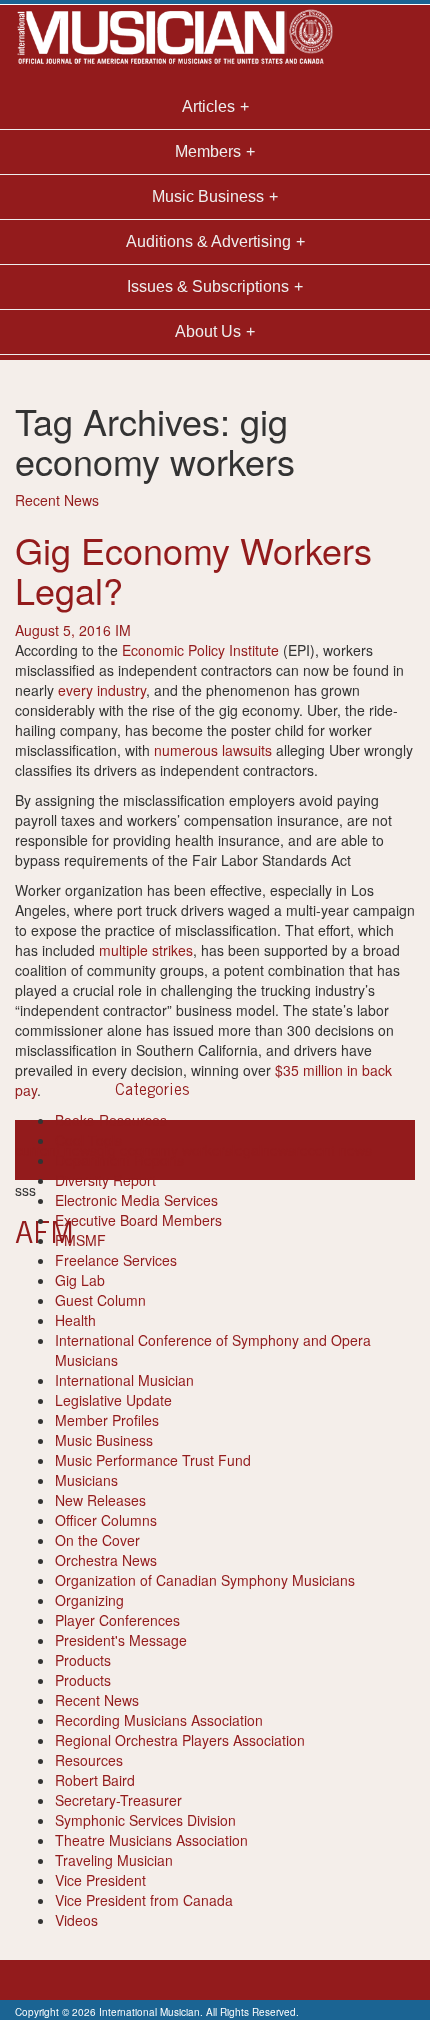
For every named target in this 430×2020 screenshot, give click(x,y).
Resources (89, 1760)
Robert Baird (95, 1780)
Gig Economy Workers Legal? (193, 569)
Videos (76, 1920)
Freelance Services (116, 1260)
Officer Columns (106, 1520)
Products (83, 1660)
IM (123, 630)
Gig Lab (80, 1280)
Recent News (57, 500)
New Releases (100, 1500)
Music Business (104, 1440)
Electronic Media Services (136, 1200)
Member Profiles (107, 1420)
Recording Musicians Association (159, 1720)
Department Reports (119, 1160)
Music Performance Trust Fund (153, 1460)
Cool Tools (88, 1140)
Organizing (89, 1600)
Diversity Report (105, 1180)
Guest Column (100, 1300)
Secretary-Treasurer (118, 1800)
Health (75, 1320)
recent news (333, 1150)
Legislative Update (113, 1400)
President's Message (121, 1640)
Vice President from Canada (144, 1900)
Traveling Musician (114, 1860)
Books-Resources (111, 1120)
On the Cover (97, 1540)
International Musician (124, 1380)
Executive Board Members (138, 1220)
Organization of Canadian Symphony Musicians (205, 1580)
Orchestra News (106, 1560)
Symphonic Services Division (145, 1820)
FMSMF (80, 1240)
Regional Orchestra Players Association (180, 1740)
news (278, 1150)
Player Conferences (117, 1620)
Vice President (100, 1880)
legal (247, 1150)
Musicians (86, 1480)
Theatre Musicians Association (151, 1840)
